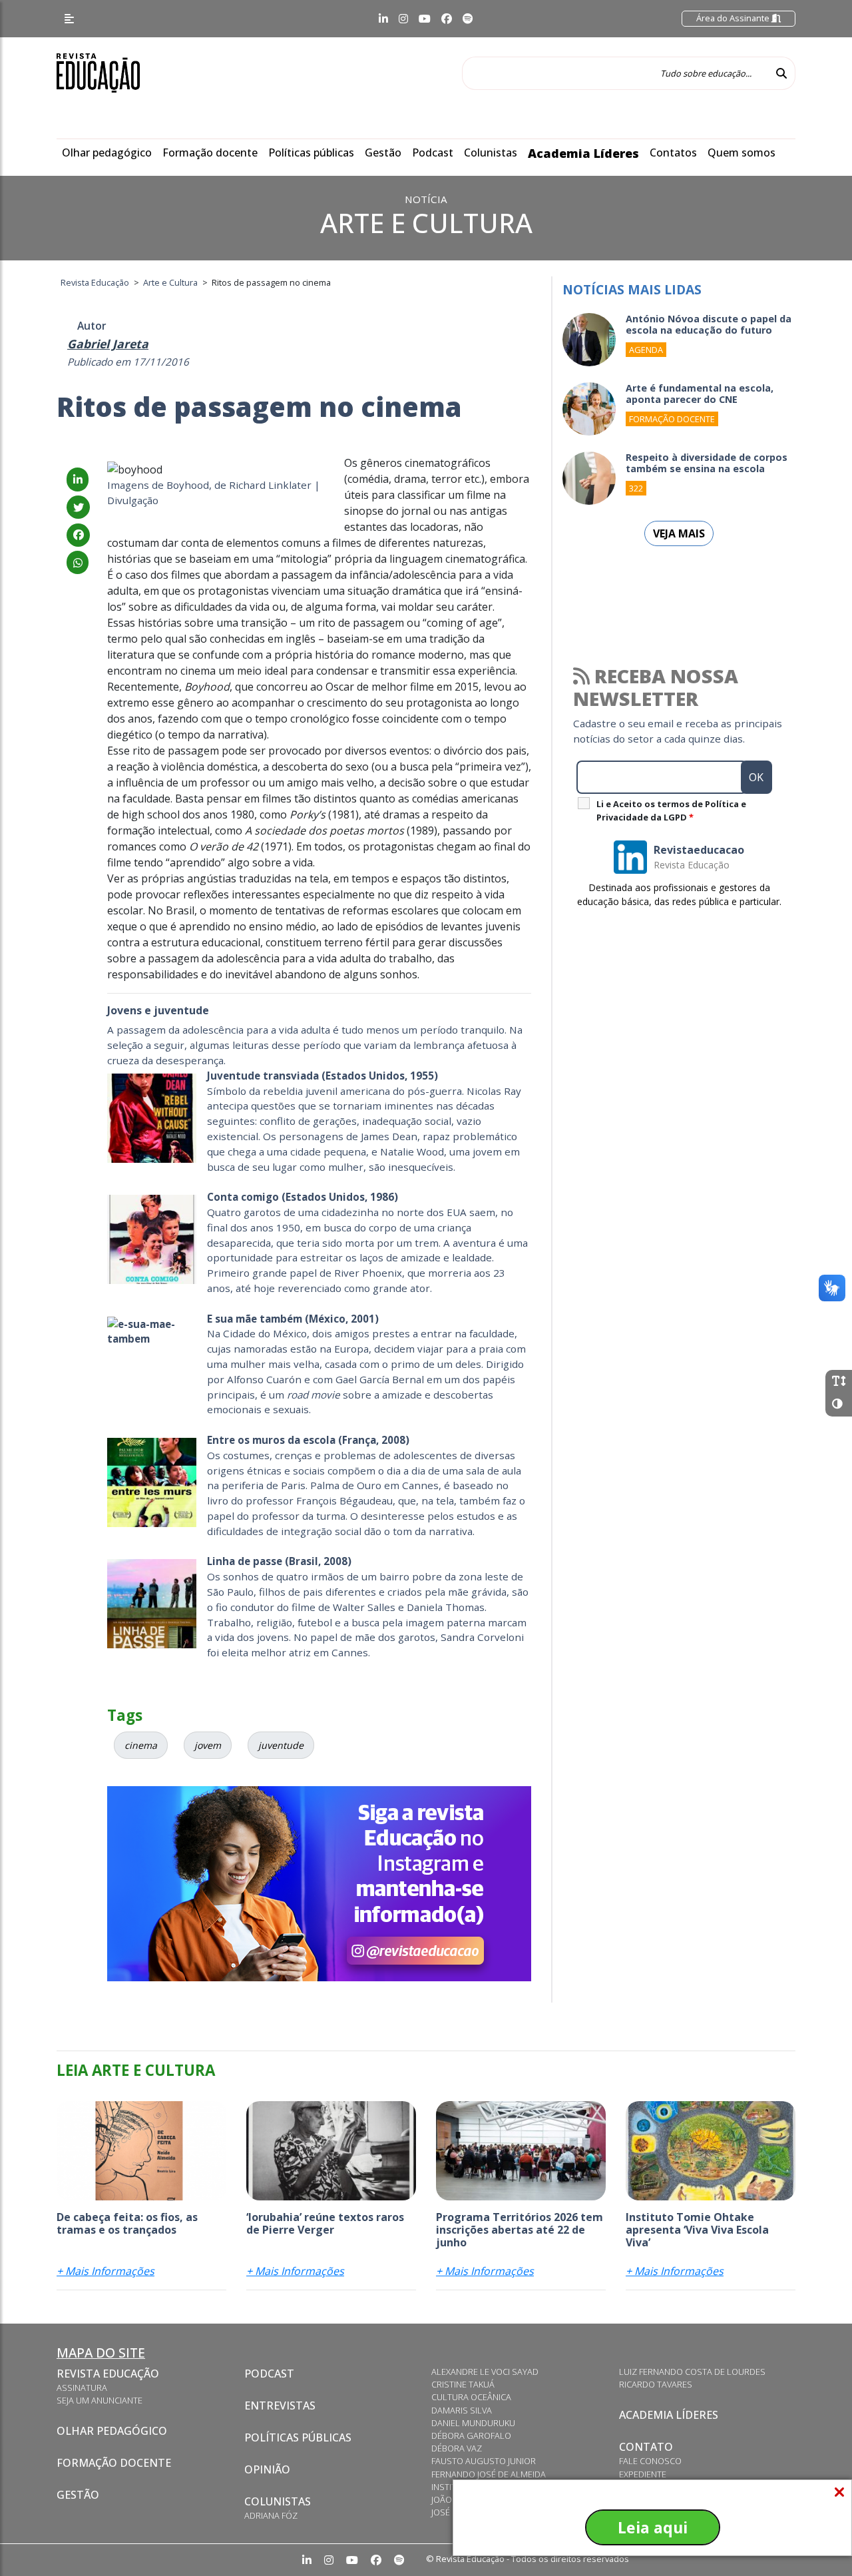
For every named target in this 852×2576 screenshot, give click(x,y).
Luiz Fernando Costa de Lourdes (692, 2372)
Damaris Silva (462, 2410)
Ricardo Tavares (656, 2384)
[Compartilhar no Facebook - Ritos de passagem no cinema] (78, 535)
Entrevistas (280, 2406)
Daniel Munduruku (473, 2423)
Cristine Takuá (463, 2384)
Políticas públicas (311, 153)
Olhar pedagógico (107, 153)
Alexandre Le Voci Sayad (485, 2372)
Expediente (643, 2474)
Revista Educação (108, 2374)
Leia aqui (653, 2527)
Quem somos (742, 153)
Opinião (267, 2469)
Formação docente (210, 153)
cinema (141, 1745)
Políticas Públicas (298, 2437)
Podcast (433, 153)
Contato (646, 2447)
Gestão (383, 153)
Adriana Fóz (271, 2515)
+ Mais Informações (106, 2271)
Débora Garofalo (471, 2435)
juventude (281, 1745)
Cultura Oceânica (471, 2397)
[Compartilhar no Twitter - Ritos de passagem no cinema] (78, 507)
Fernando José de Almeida (489, 2474)
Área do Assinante (734, 18)
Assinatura (82, 2388)
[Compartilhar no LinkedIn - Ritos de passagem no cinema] (78, 480)
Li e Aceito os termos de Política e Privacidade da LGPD (671, 810)
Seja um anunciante (100, 2400)
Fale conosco (650, 2461)
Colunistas (491, 153)
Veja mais (679, 533)
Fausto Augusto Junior (484, 2461)
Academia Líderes (583, 153)
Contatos (673, 153)
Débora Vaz (457, 2448)
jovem (208, 1745)
